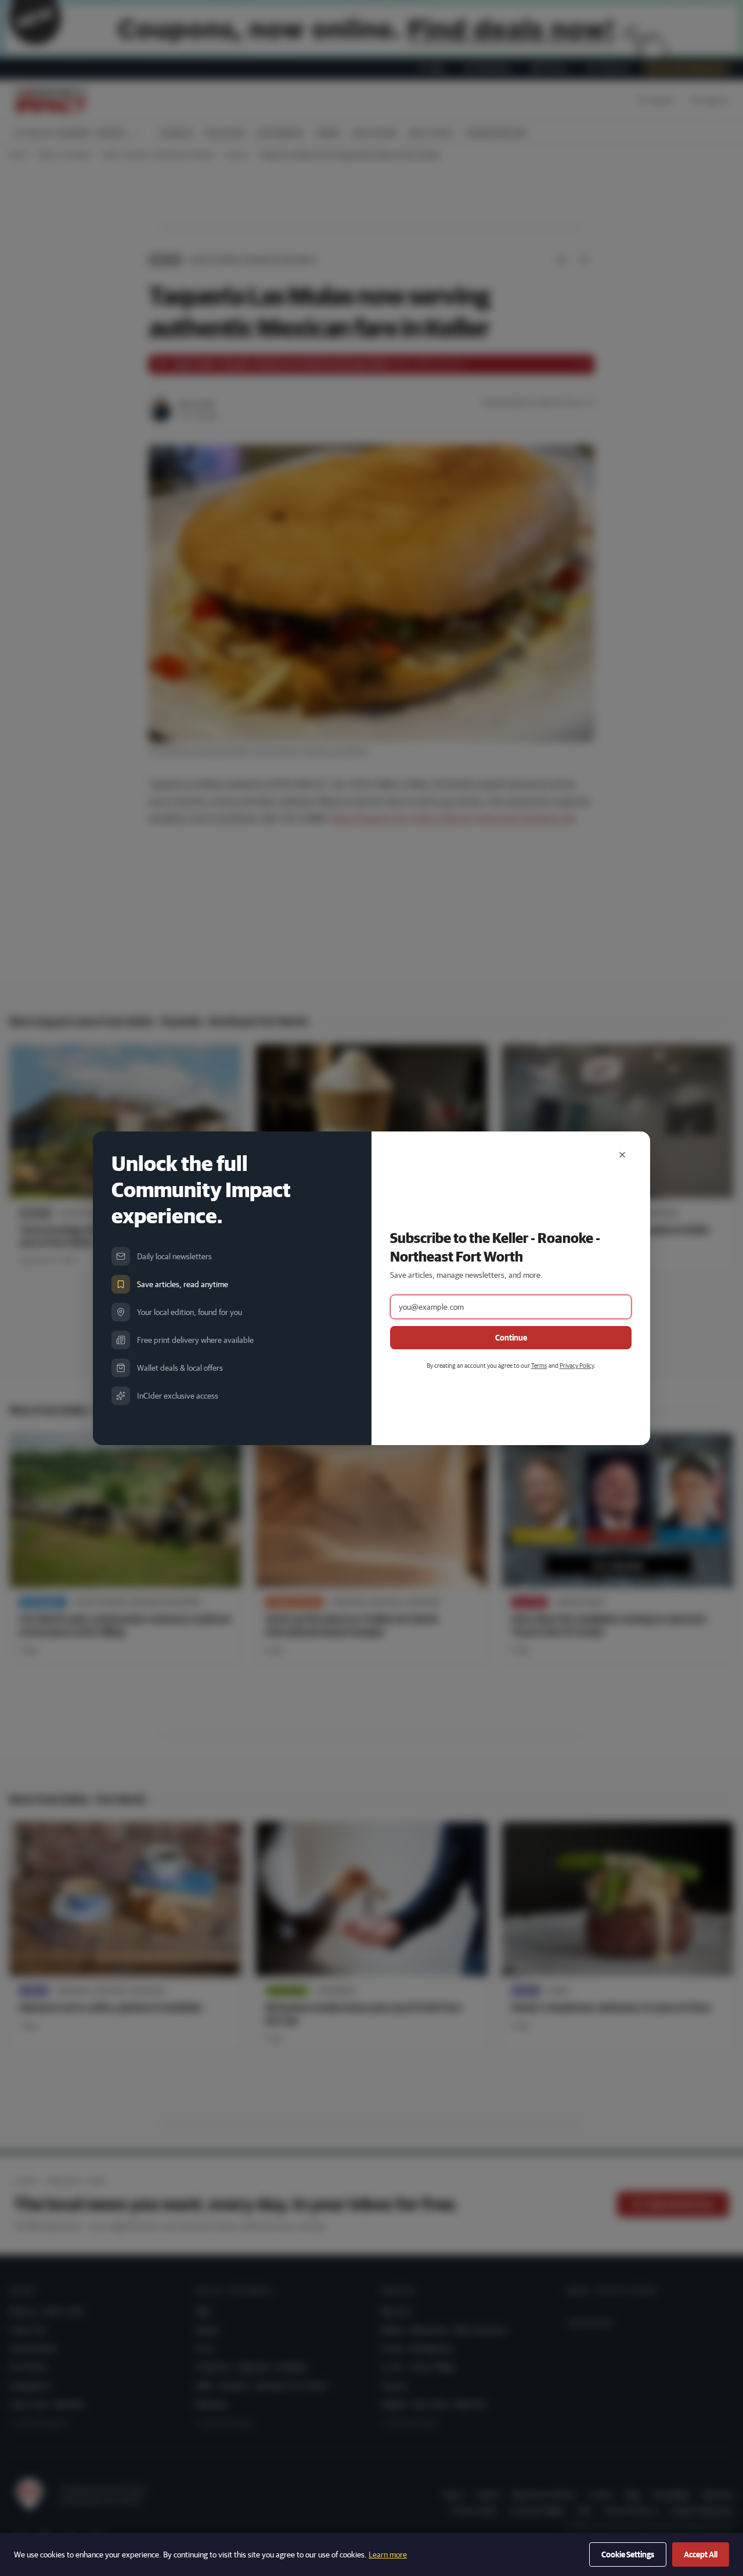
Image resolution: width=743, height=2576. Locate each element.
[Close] (622, 1155)
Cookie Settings (628, 2555)
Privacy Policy (577, 1365)
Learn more (388, 2555)
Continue (511, 1338)
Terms (539, 1365)
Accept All (701, 2555)
